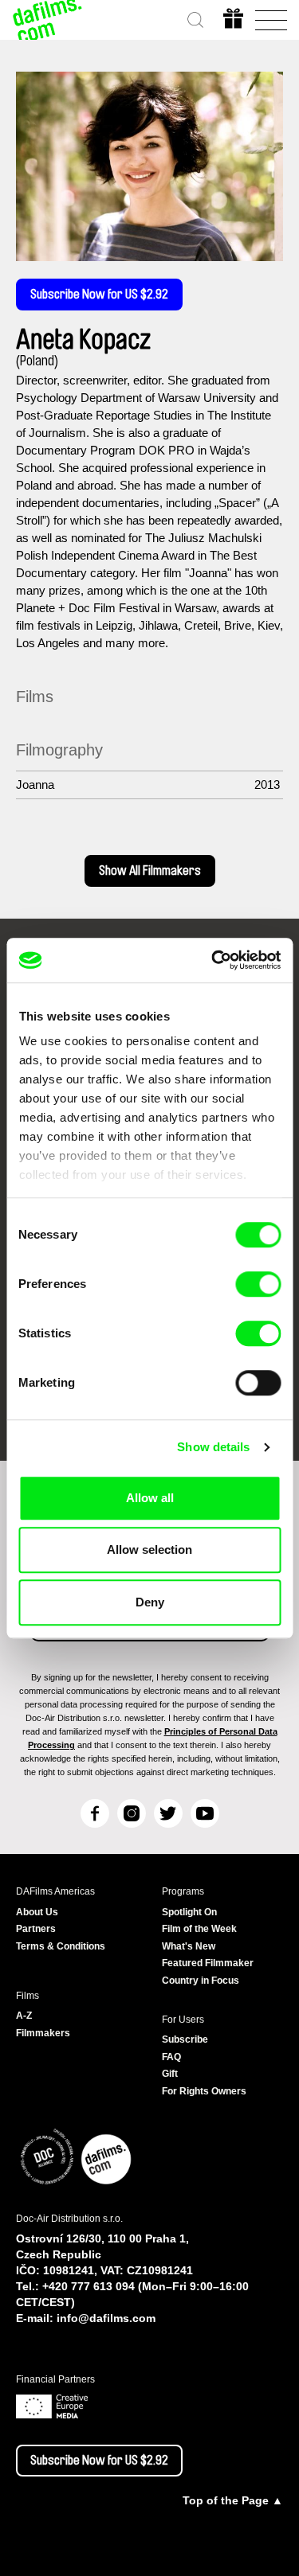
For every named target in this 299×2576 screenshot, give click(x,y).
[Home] (48, 20)
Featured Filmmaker (208, 1963)
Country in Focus (201, 1981)
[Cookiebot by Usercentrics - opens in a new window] (213, 960)
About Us (37, 1912)
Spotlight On (189, 1912)
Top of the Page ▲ (233, 2500)
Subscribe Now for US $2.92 (99, 295)
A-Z (24, 2016)
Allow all (150, 1498)
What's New (189, 1946)
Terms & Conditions (61, 1946)
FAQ (171, 2057)
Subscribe (185, 2039)
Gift (170, 2074)
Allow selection (149, 1550)
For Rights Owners (204, 2091)
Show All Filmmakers (150, 871)
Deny (150, 1602)
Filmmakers (43, 2033)
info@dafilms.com (106, 2318)
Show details (213, 1447)
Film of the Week (199, 1929)
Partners (36, 1929)
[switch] (258, 1284)
